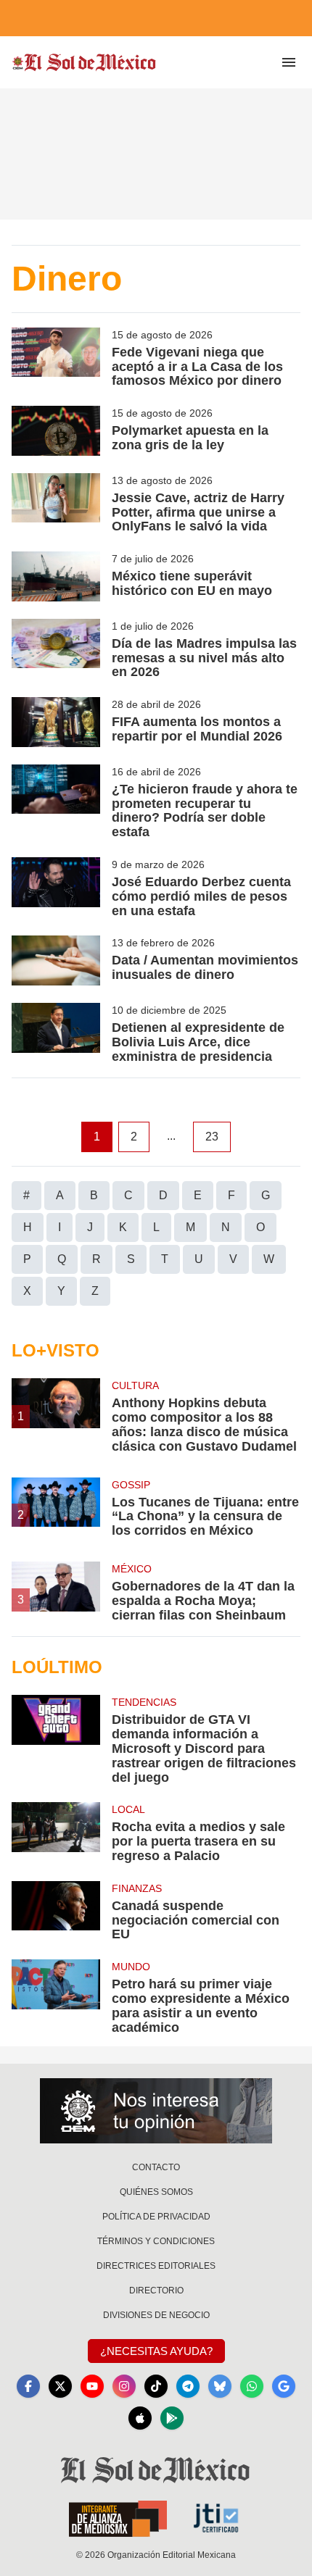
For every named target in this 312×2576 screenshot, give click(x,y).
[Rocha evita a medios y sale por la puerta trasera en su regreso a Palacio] (56, 1833)
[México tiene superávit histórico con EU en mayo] (56, 576)
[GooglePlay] (172, 2418)
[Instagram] (124, 2386)
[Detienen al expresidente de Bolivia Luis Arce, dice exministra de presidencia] (56, 1033)
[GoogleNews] (284, 2386)
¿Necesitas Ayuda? (156, 2351)
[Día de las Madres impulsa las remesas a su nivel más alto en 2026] (56, 649)
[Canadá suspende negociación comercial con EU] (56, 1912)
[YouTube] (92, 2386)
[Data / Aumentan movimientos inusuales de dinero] (56, 960)
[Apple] (140, 2418)
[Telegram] (188, 2386)
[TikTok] (156, 2386)
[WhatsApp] (252, 2386)
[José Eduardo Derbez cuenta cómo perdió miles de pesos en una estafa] (56, 888)
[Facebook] (28, 2386)
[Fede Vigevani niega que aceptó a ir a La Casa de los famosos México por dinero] (56, 358)
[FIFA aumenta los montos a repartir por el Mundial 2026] (56, 722)
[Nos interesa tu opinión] (156, 2111)
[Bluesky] (220, 2386)
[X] (60, 2386)
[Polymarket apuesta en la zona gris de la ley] (56, 431)
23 (212, 1137)
